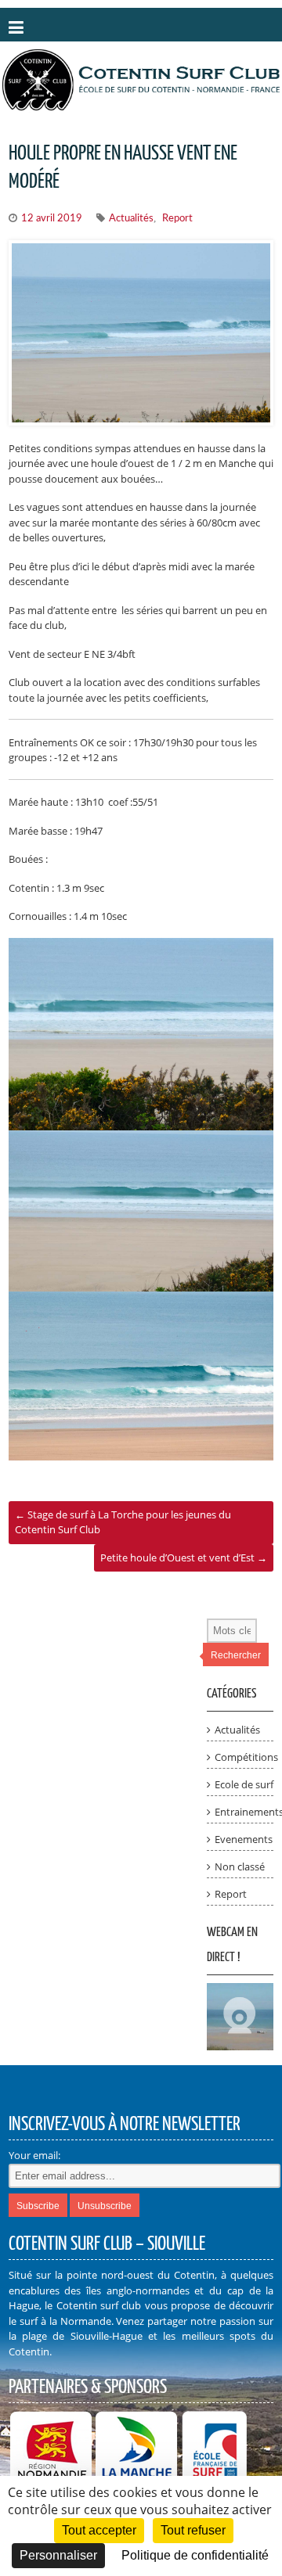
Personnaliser (58, 2555)
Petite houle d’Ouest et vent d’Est (184, 1557)
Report (177, 219)
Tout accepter (99, 2530)
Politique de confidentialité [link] (195, 2555)
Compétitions (246, 1757)
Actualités (131, 219)
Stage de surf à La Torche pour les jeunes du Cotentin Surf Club (123, 1522)
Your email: (34, 2155)
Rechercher (236, 1655)
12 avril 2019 (52, 219)
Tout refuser (193, 2530)
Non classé (240, 1866)
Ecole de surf (244, 1784)
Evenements (244, 1839)
